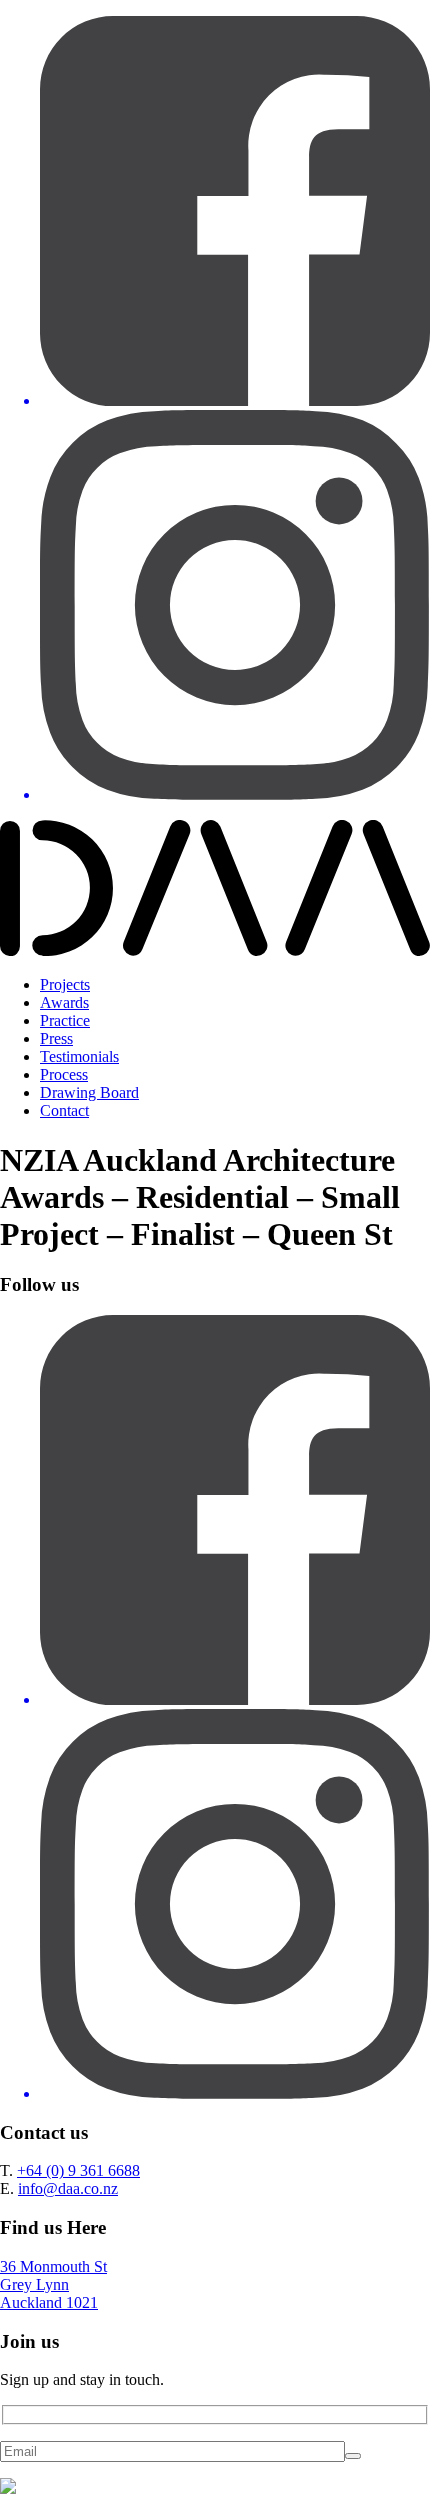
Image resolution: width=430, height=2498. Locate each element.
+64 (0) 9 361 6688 (78, 2170)
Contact (64, 1110)
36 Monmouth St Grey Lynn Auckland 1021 (53, 2284)
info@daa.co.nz (68, 2188)
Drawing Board (89, 1092)
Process (64, 1074)
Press (56, 1038)
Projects (65, 984)
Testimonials (79, 1056)
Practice (65, 1020)
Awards (64, 1002)
